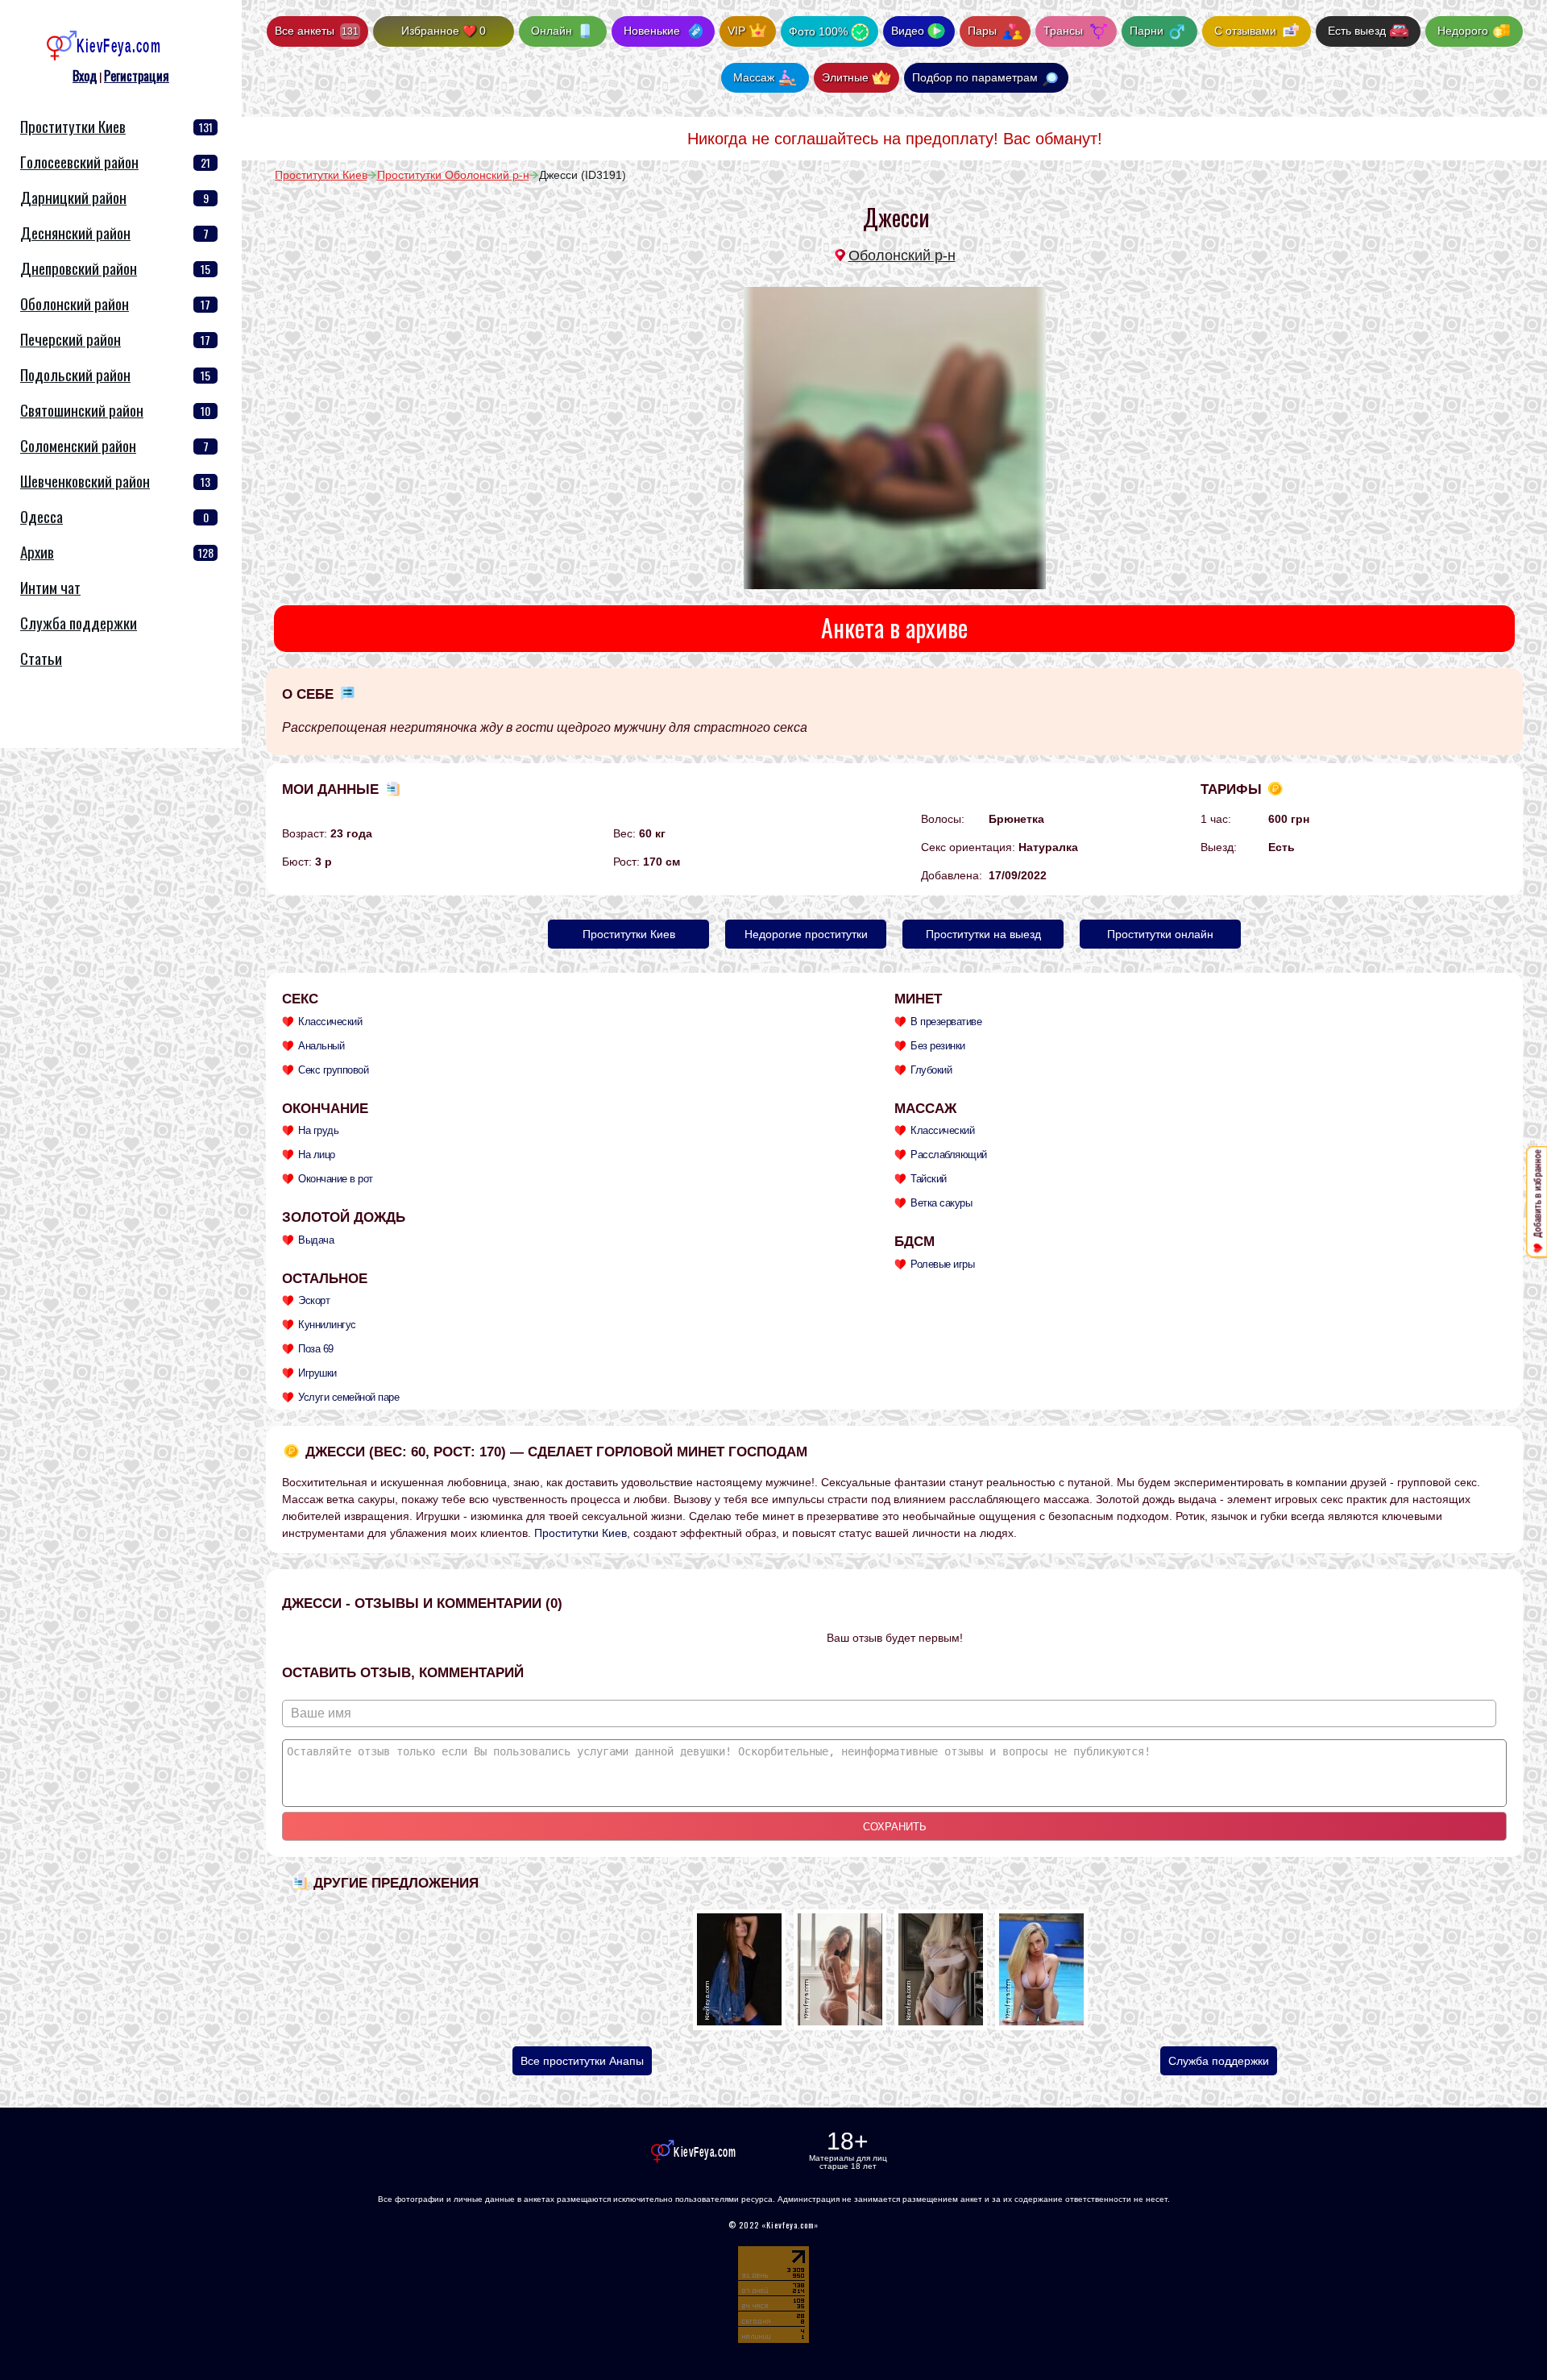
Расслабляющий (949, 1155)
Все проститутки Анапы (582, 2061)
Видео (908, 31)
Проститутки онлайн (1160, 934)
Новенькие (652, 31)
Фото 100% (818, 31)
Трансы (1065, 31)
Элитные (845, 77)
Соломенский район (78, 445)
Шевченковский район (85, 481)
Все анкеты (317, 31)
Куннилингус (327, 1325)
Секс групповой (333, 1070)
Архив (37, 552)
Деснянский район (75, 233)
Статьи (41, 658)
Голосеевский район (79, 162)
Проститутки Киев (73, 126)
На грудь (318, 1130)
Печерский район (71, 339)
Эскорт (314, 1300)
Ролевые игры (942, 1264)
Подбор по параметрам (975, 77)
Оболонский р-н (902, 255)
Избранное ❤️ (444, 31)
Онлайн (552, 31)
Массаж (754, 77)
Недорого (1463, 31)
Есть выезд (1357, 31)
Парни (1148, 31)
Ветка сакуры (941, 1203)
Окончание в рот (336, 1179)
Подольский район (75, 374)
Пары (984, 31)
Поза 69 (316, 1349)
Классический (330, 1022)
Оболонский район (75, 303)
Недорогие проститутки (806, 934)
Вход (85, 76)
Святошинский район (82, 410)
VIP (736, 31)
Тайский (929, 1179)
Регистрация (137, 76)
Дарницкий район (73, 197)
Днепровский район (79, 268)
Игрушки (317, 1373)
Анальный (321, 1046)
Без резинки (938, 1046)
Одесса (41, 516)
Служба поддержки (1219, 2061)
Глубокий (931, 1070)
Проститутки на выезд (983, 934)
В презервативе (946, 1022)
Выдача (316, 1240)
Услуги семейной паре (348, 1397)
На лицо (317, 1155)
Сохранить (895, 1827)
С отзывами (1245, 31)
